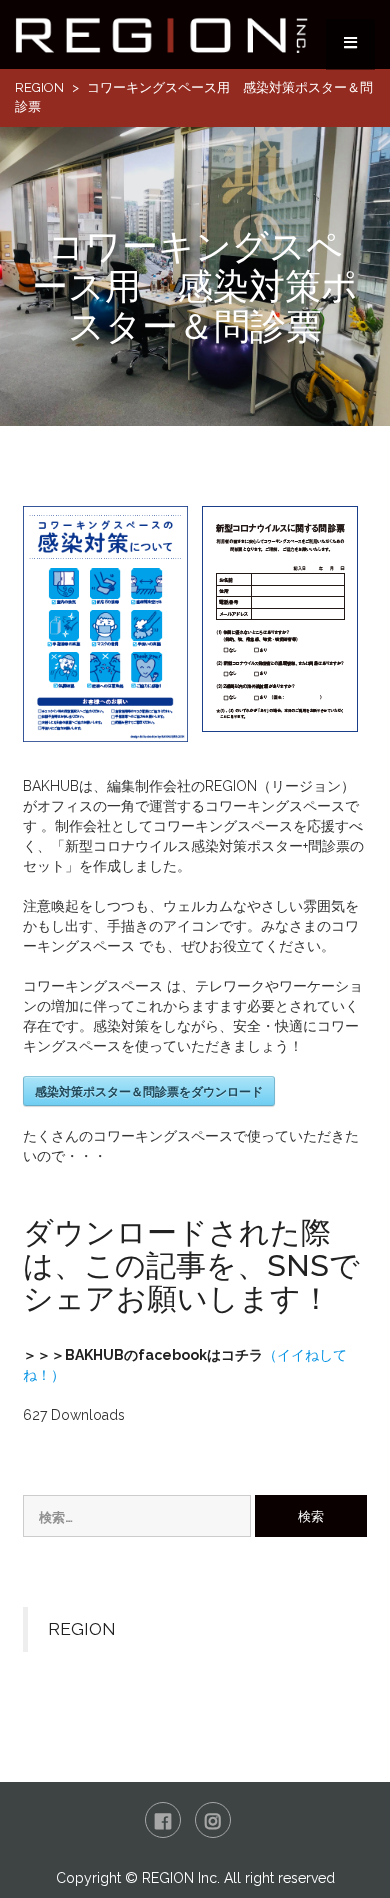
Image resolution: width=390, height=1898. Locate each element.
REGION (39, 87)
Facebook (163, 1820)
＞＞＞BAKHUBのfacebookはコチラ (143, 1355)
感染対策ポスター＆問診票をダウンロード (149, 1091)
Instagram (213, 1820)
